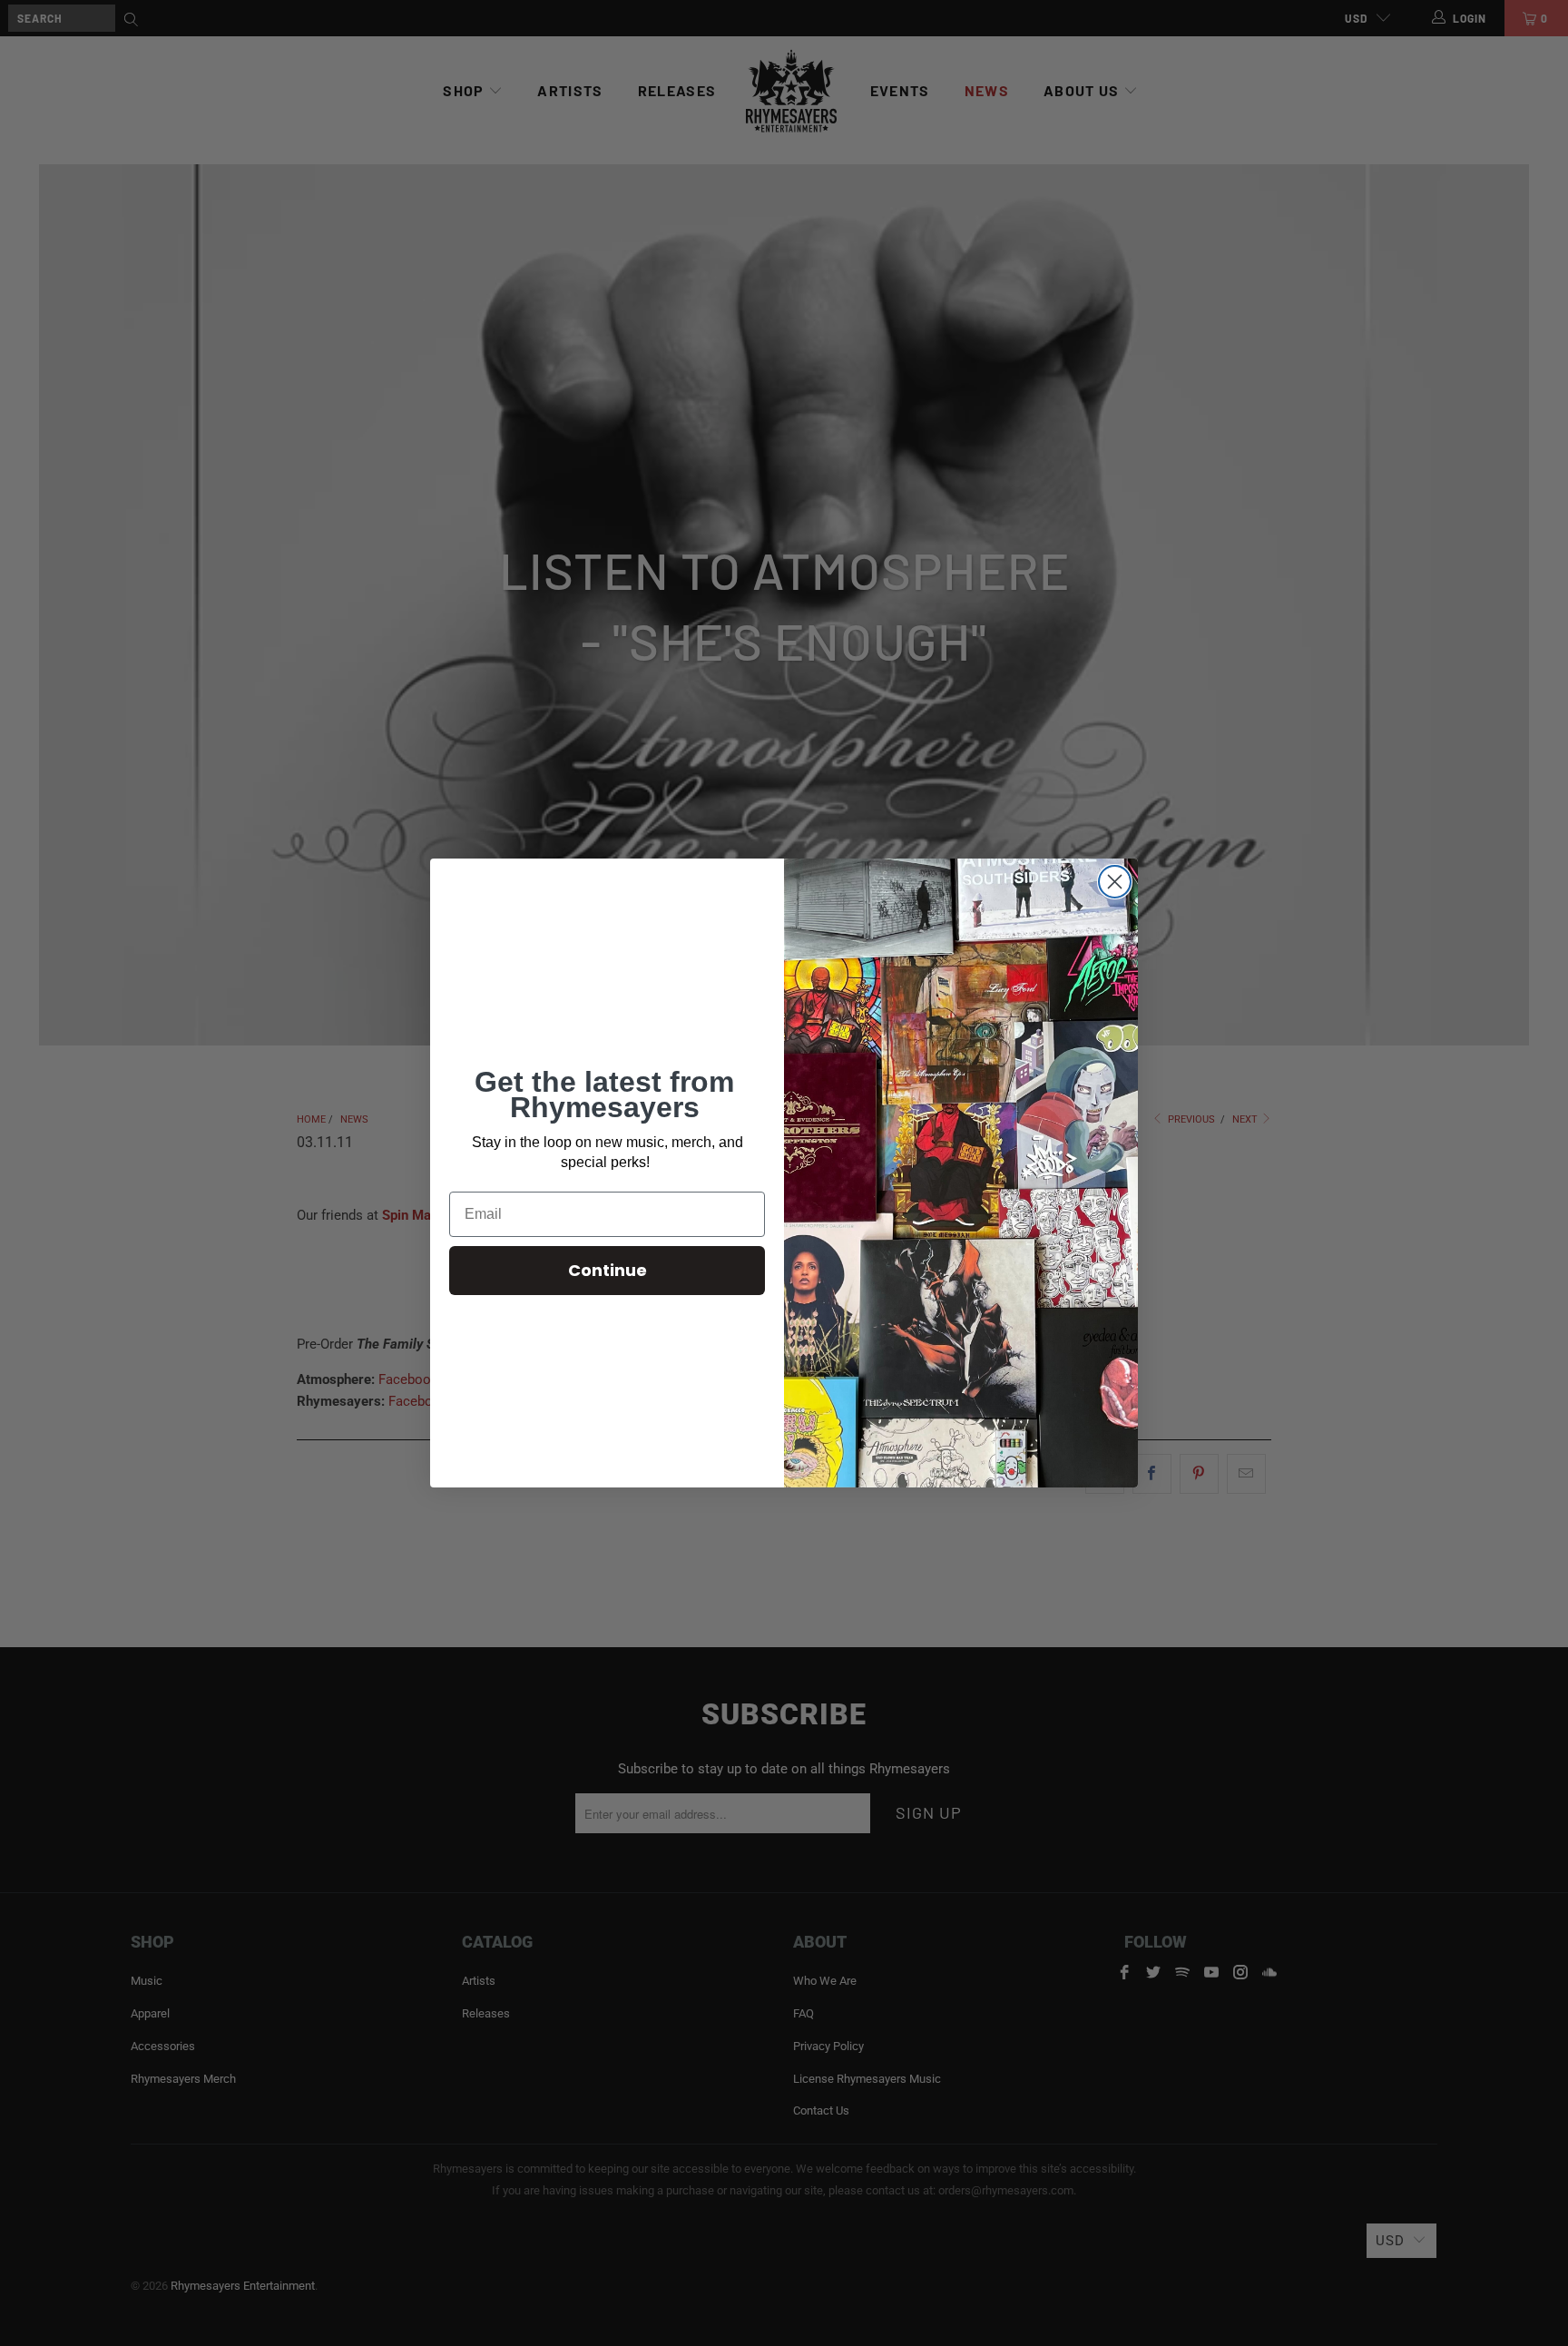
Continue (608, 1270)
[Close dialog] (1115, 882)
